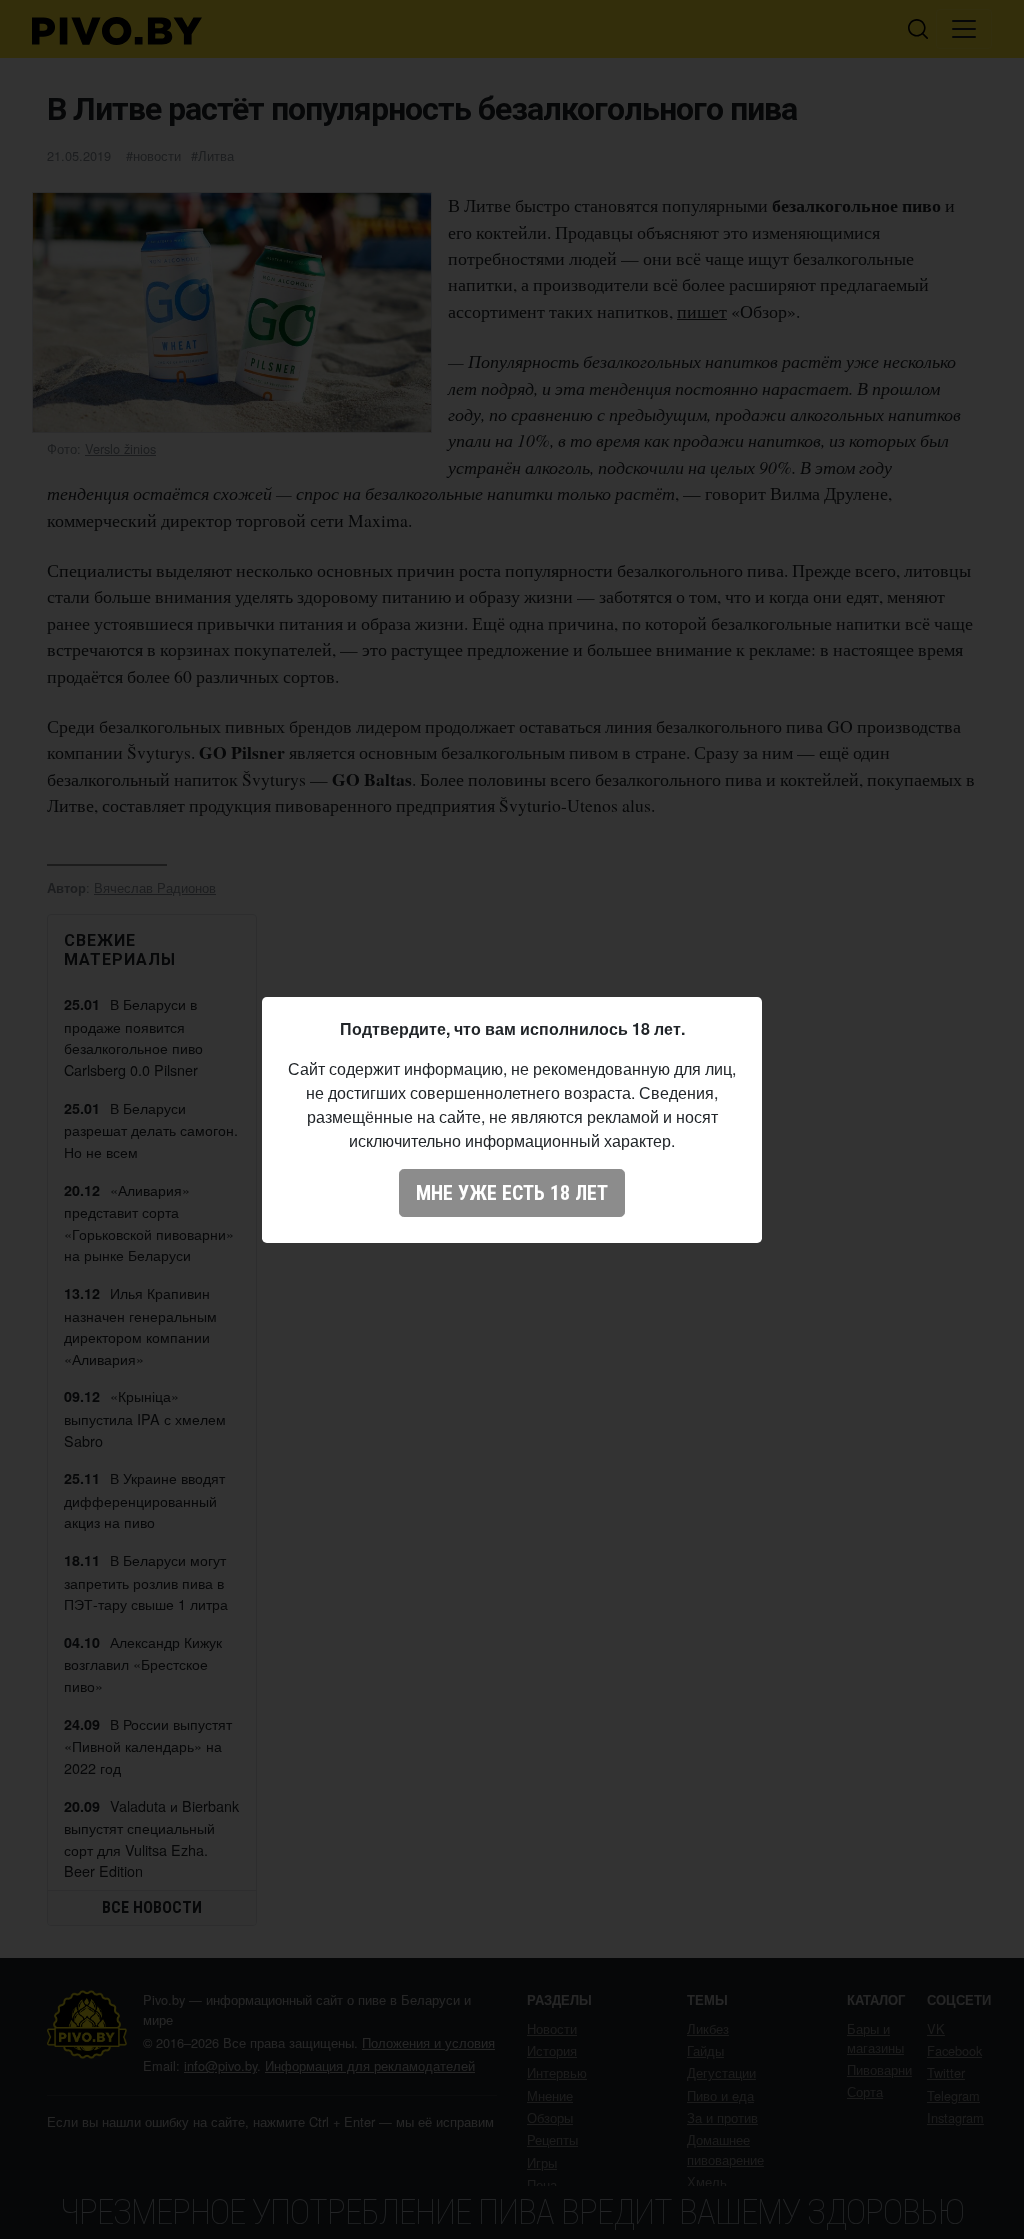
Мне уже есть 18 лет (512, 1193)
